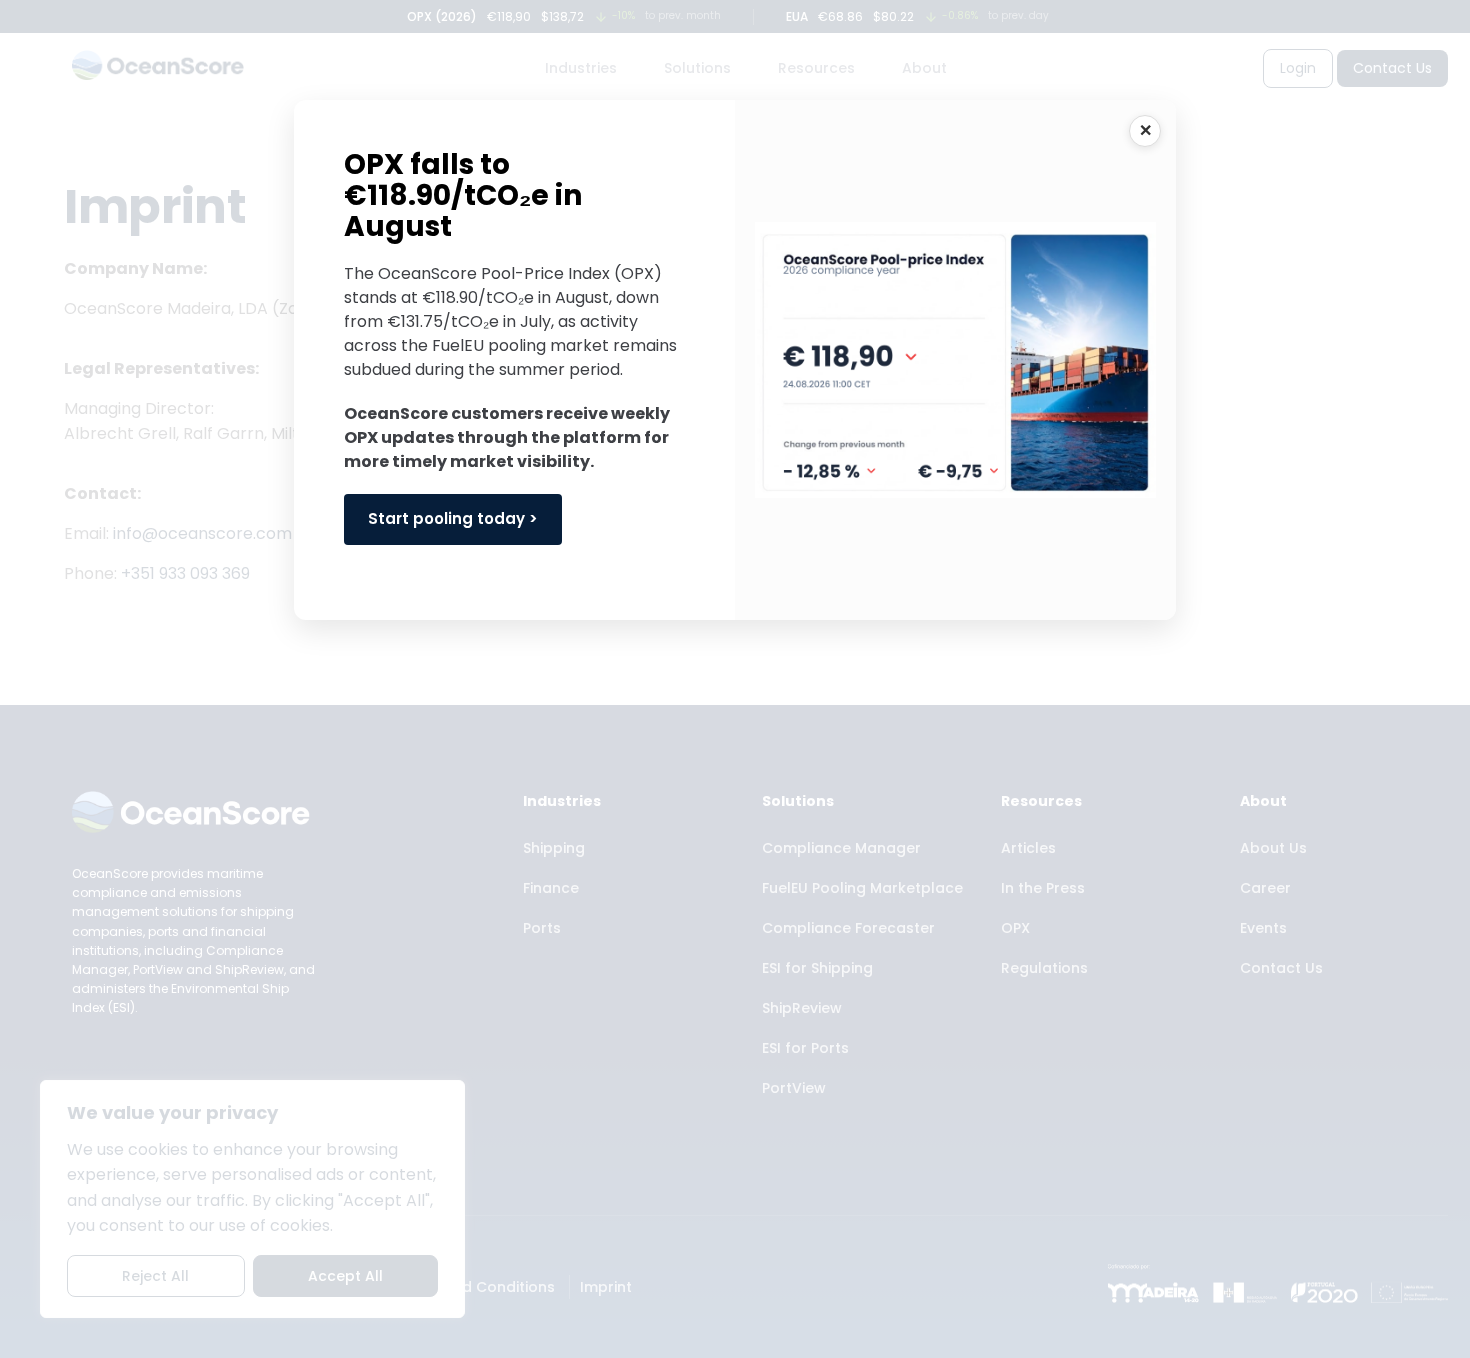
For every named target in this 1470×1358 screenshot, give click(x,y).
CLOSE (1145, 131)
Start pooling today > (453, 518)
